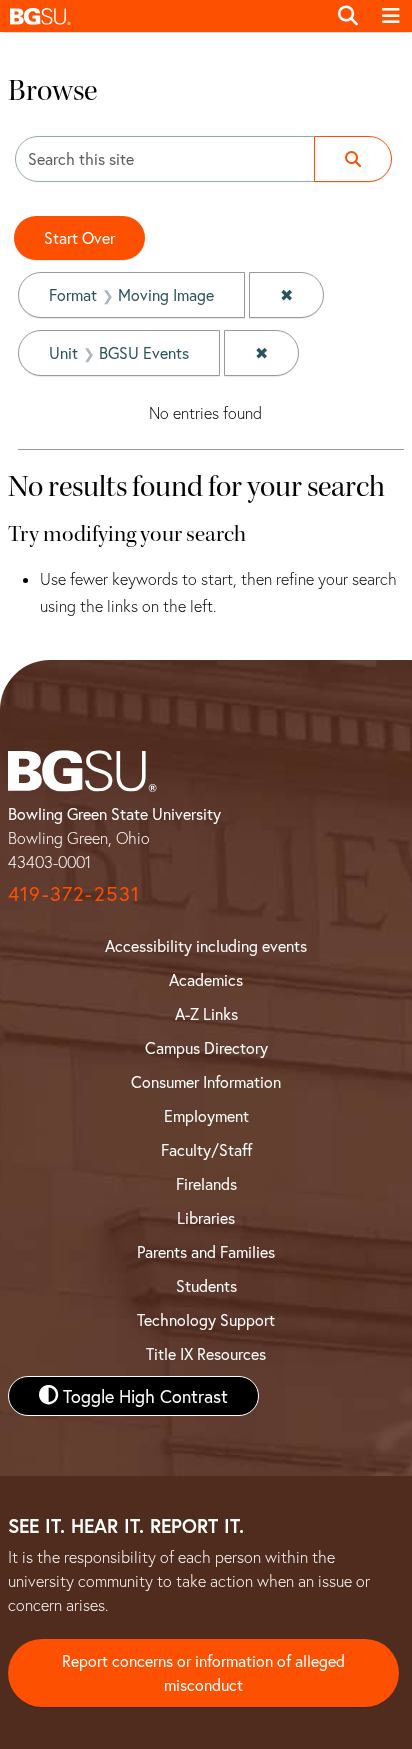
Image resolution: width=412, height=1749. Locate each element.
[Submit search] (353, 159)
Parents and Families (206, 1251)
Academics (206, 979)
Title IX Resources (206, 1353)
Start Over (79, 237)
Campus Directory (206, 1047)
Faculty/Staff (206, 1149)
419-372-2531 (74, 893)
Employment (206, 1115)
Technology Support (206, 1319)
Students (206, 1285)
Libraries (206, 1217)
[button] (163, 16)
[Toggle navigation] (391, 16)
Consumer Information (206, 1081)
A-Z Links (206, 1013)
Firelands (206, 1183)
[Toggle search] (348, 16)
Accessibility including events (206, 945)
